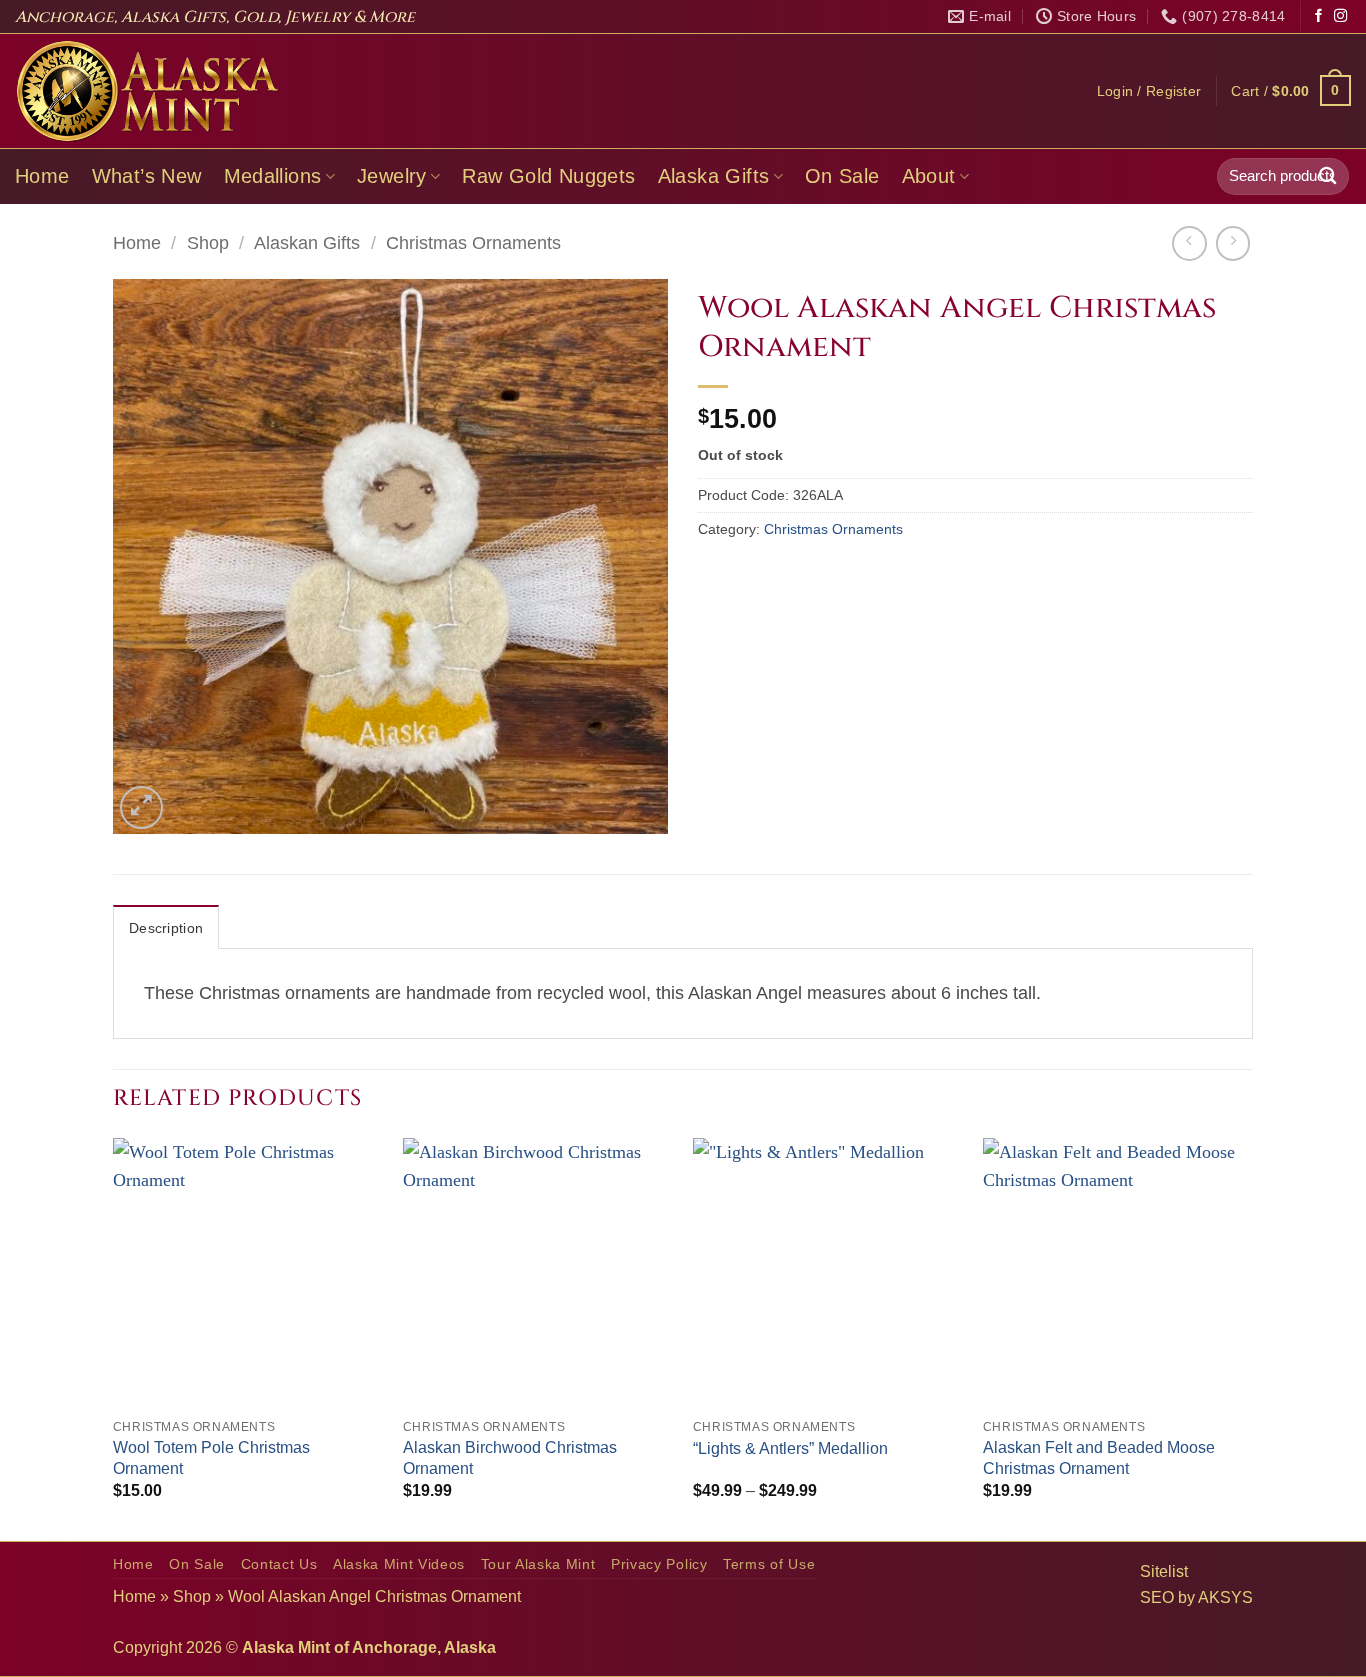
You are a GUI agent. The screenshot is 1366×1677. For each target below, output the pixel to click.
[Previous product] (1233, 243)
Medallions (273, 176)
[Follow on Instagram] (1340, 16)
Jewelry (392, 176)
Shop (208, 243)
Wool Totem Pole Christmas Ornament (211, 1458)
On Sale (842, 176)
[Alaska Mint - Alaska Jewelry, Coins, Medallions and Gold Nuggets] (148, 91)
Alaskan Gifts (307, 243)
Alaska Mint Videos (399, 1564)
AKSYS (1225, 1597)
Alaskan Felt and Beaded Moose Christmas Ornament (1099, 1458)
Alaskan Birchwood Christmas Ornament (510, 1458)
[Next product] (1189, 243)
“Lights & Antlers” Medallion (790, 1448)
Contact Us (279, 1564)
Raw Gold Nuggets (548, 176)
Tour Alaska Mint (538, 1564)
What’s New (147, 176)
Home (42, 176)
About (929, 176)
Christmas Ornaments (473, 243)
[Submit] (1328, 176)
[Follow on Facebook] (1318, 16)
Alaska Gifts (714, 176)
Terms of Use (769, 1564)
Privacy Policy (659, 1564)
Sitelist (1164, 1571)
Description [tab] (166, 928)
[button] (1149, 91)
